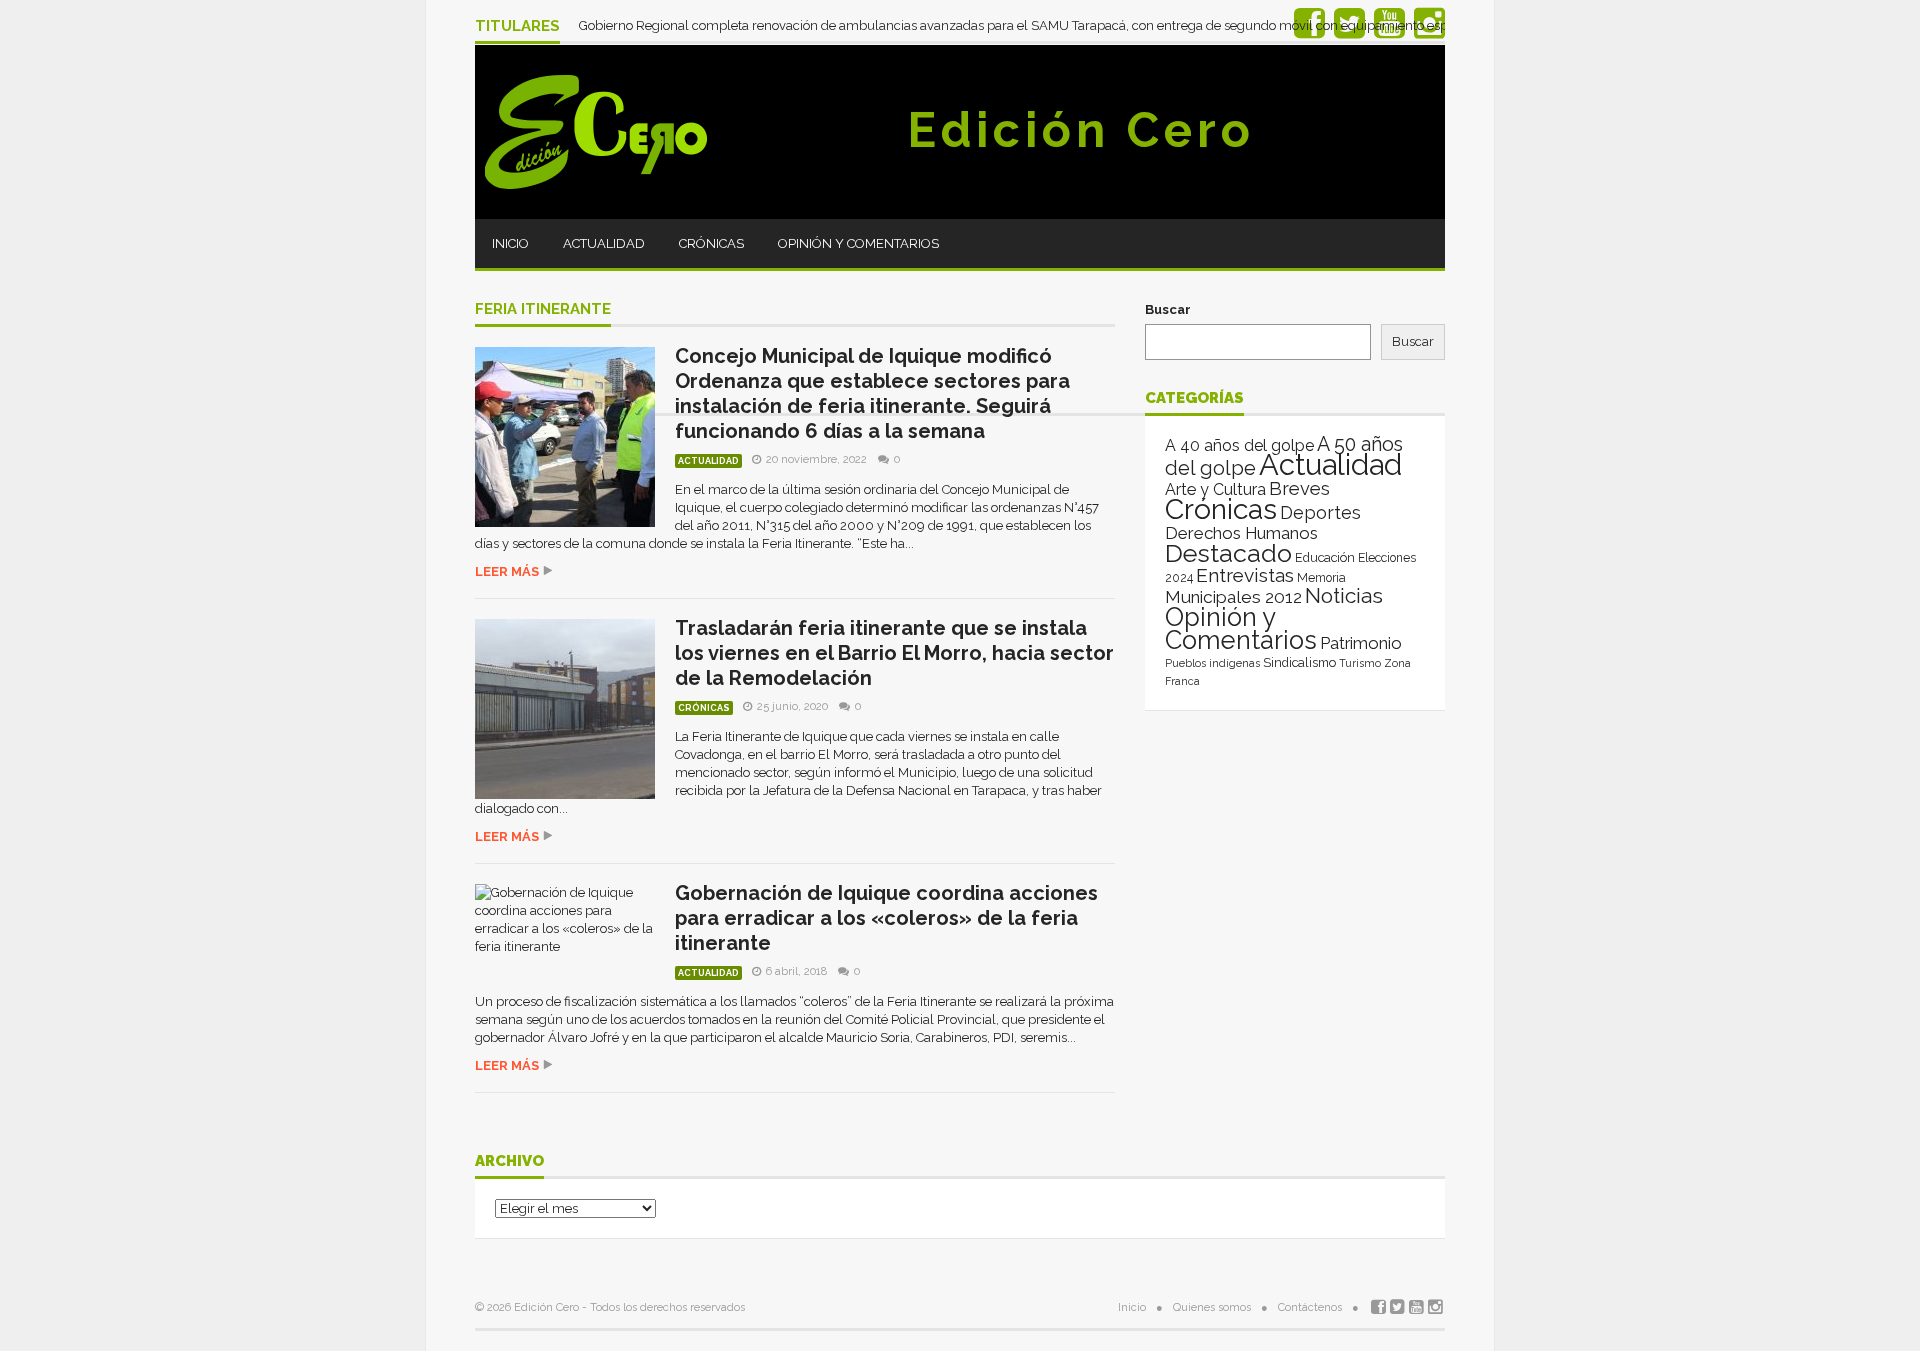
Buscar (1168, 309)
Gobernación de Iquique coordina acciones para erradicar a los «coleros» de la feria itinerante (886, 918)
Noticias (1344, 595)
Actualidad (604, 243)
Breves (1299, 488)
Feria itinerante (543, 310)
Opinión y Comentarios (858, 243)
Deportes (1320, 512)
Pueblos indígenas (1212, 663)
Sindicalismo (1299, 662)
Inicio (510, 243)
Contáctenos (1310, 1307)
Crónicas (711, 243)
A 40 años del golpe (1239, 445)
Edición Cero (1081, 130)
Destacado (1228, 553)
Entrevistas (1245, 575)
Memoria (1321, 578)
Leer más (507, 571)
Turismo (1360, 663)
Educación (1325, 557)
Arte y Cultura (1215, 489)
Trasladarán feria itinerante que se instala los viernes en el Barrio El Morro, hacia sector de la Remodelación (894, 653)
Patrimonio (1361, 643)
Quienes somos (1212, 1307)
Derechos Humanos (1241, 533)
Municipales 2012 (1233, 597)
